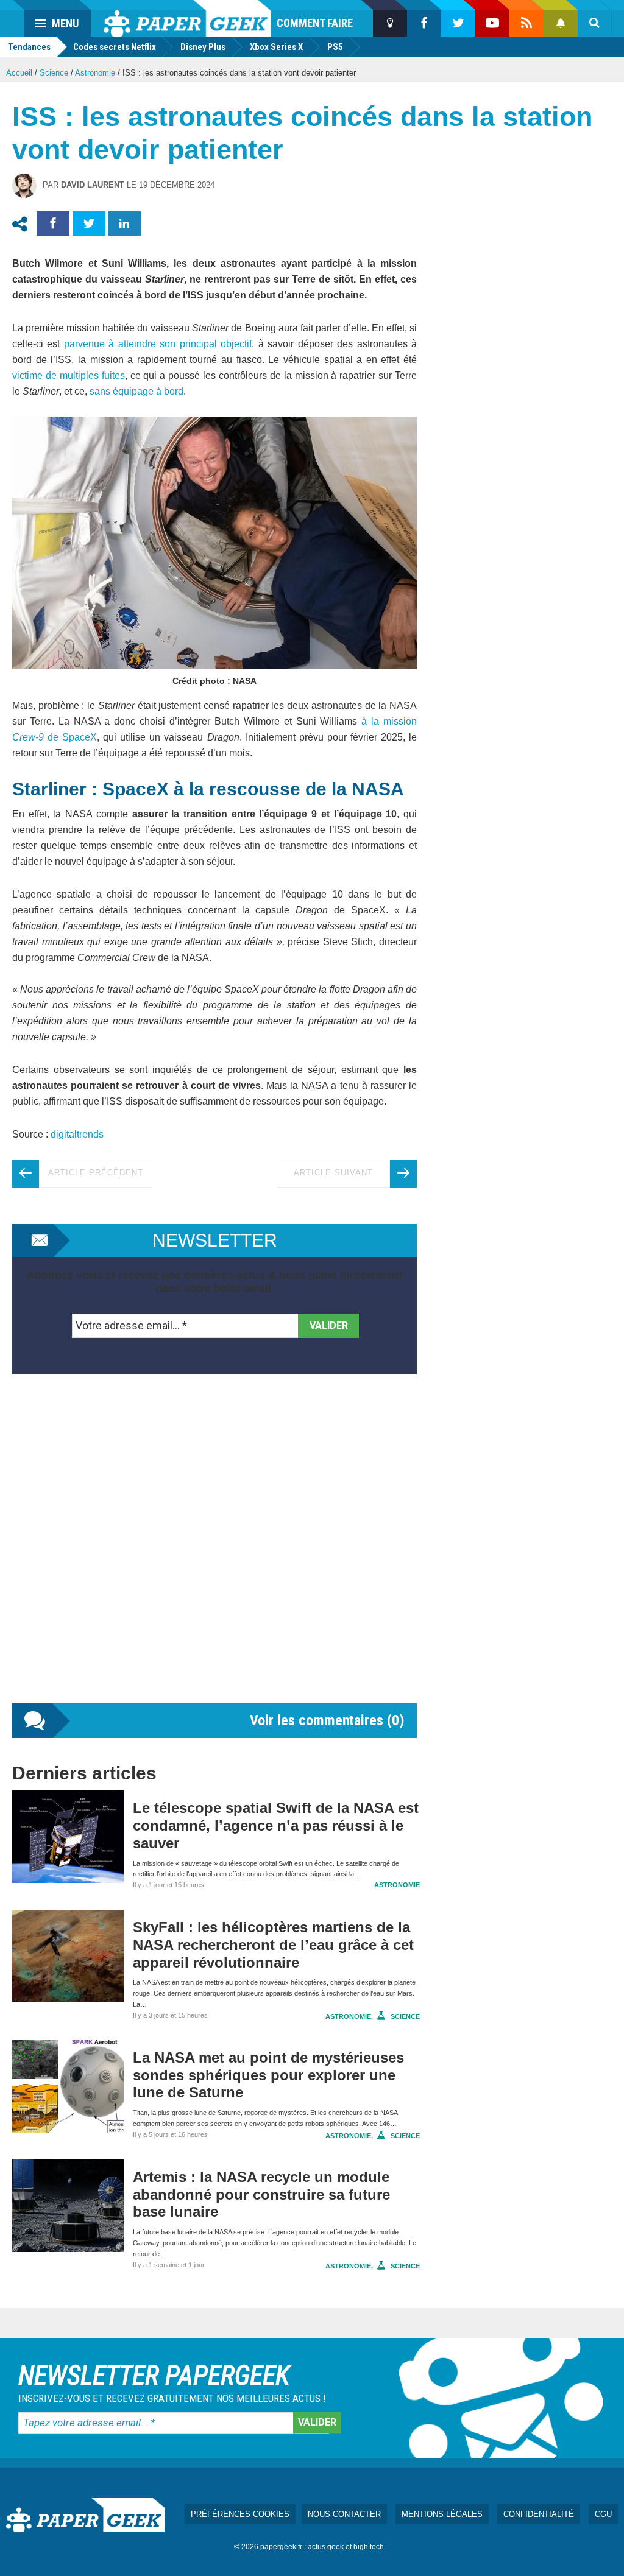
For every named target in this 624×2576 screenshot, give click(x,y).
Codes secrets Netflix (115, 47)
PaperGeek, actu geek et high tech (187, 18)
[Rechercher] (595, 23)
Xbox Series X (276, 47)
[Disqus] (214, 1551)
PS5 (335, 47)
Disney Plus (203, 47)
